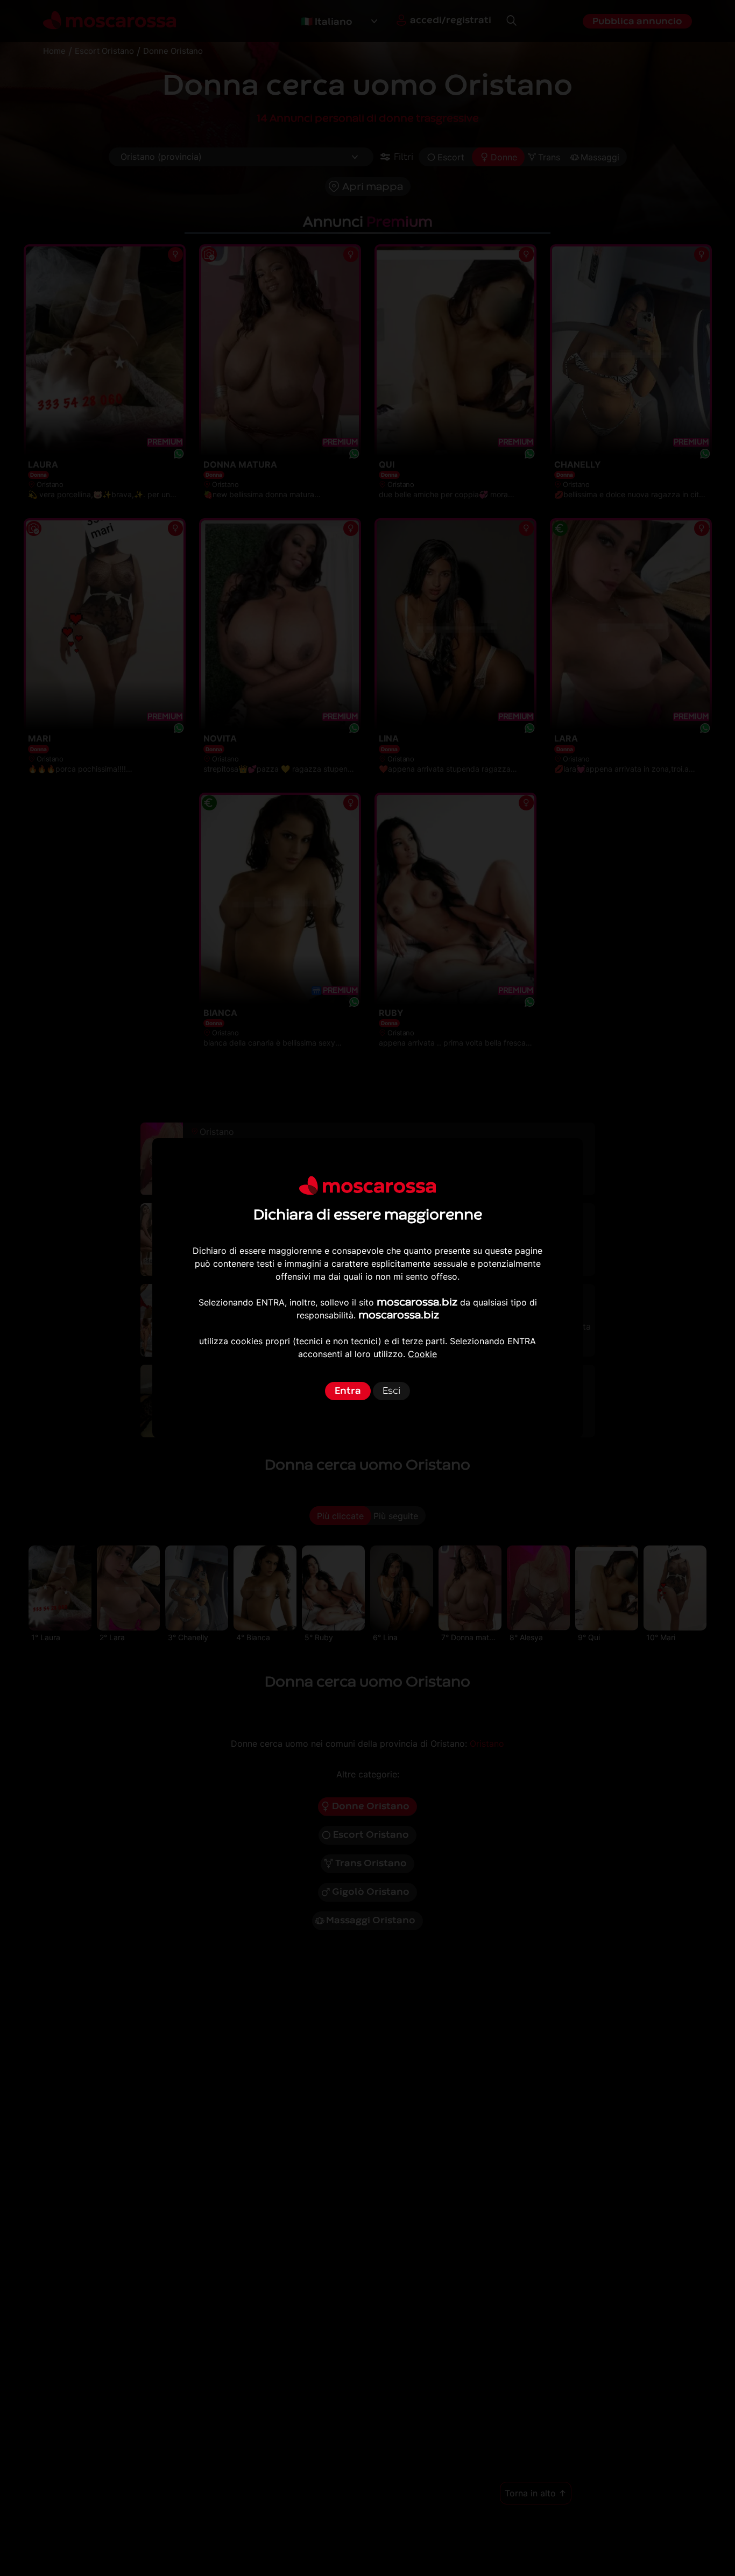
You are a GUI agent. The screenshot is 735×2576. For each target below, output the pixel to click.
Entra (348, 1391)
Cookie (422, 1354)
